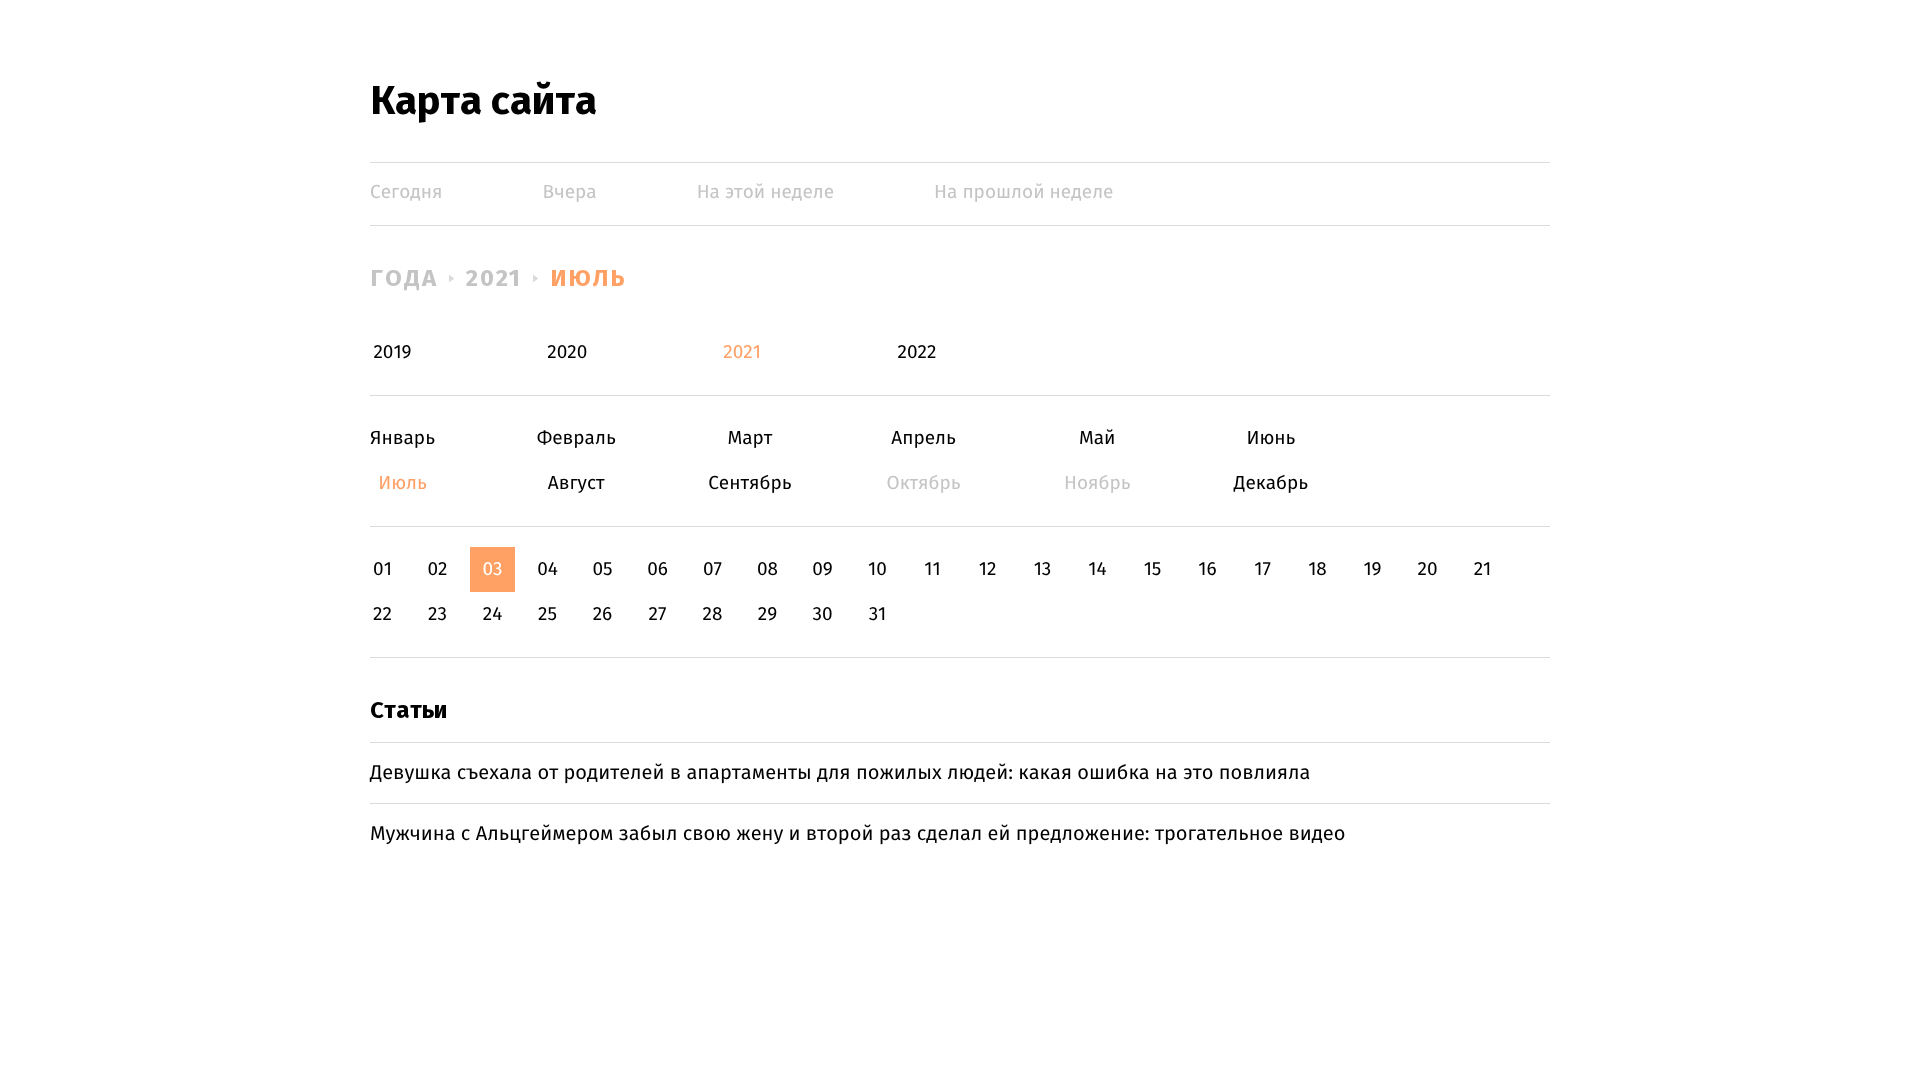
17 (1262, 569)
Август (576, 483)
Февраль (576, 438)
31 (878, 614)
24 (493, 614)
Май (1097, 438)
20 (1427, 569)
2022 (916, 352)
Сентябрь (749, 483)
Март (749, 438)
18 (1317, 569)
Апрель (923, 438)
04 (547, 569)
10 (877, 569)
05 (602, 569)
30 (822, 614)
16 (1207, 569)
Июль (588, 278)
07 (712, 569)
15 (1153, 569)
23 (437, 614)
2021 (494, 278)
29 (767, 614)
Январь (402, 438)
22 (382, 614)
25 (547, 614)
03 (492, 569)
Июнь (1270, 438)
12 (988, 569)
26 (603, 614)
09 (822, 569)
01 (382, 569)
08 (767, 569)
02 (437, 569)
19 (1372, 569)
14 (1097, 569)
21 (1483, 569)
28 (713, 614)
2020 (567, 352)
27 (658, 614)
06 (657, 569)
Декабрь (1270, 483)
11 (932, 569)
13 (1043, 569)
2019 (392, 352)
